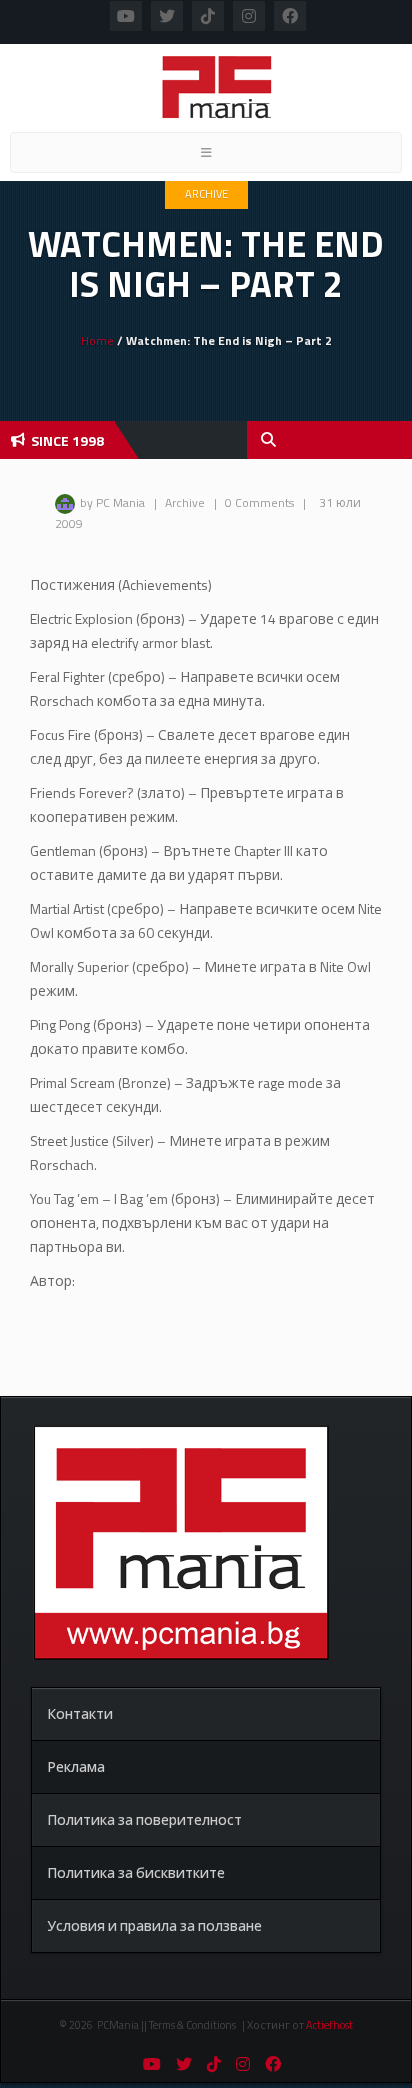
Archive (206, 194)
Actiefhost (329, 2025)
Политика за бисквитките (136, 1872)
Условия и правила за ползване (154, 1925)
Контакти (80, 1713)
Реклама (76, 1766)
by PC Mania (112, 502)
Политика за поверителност (144, 1819)
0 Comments (259, 502)
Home (97, 340)
